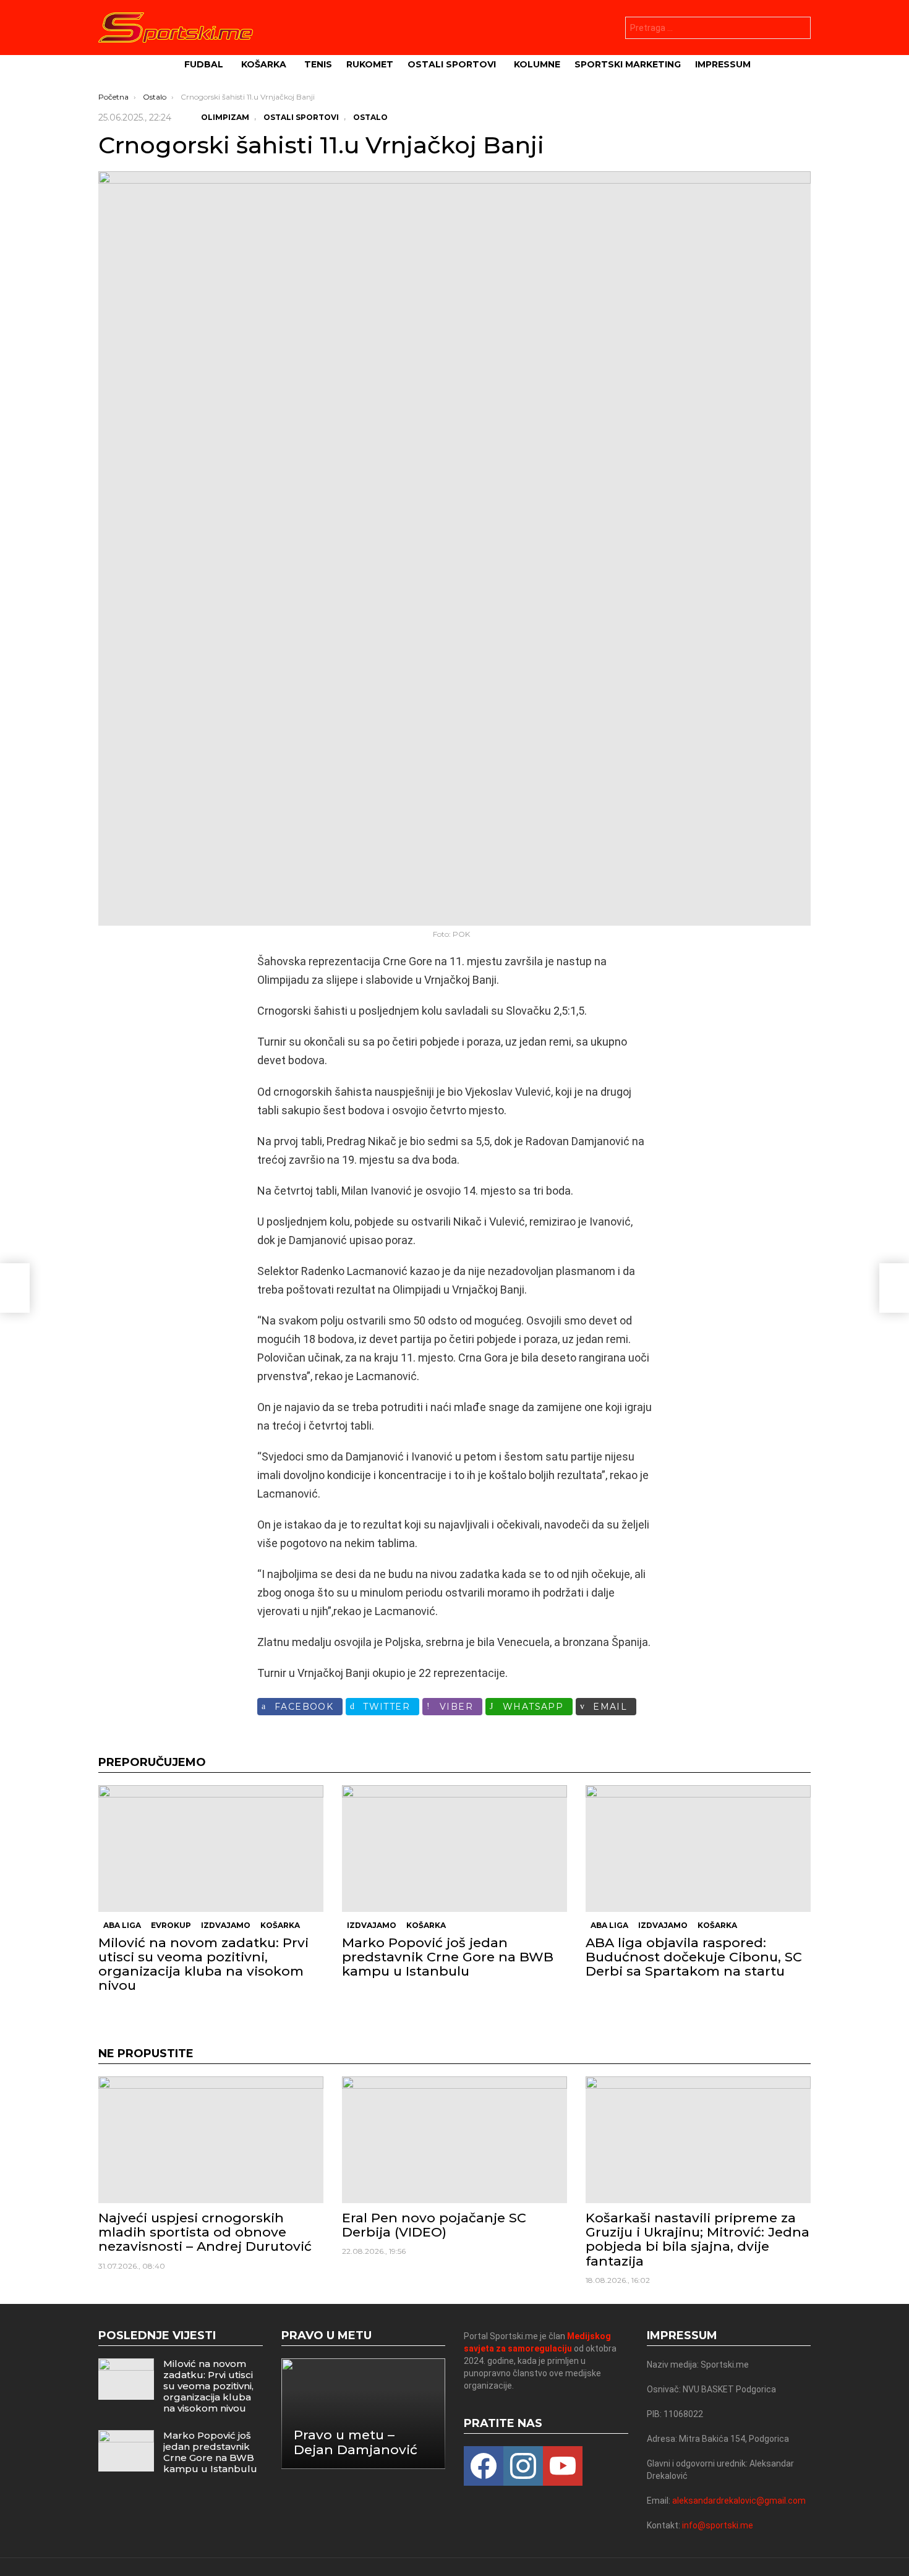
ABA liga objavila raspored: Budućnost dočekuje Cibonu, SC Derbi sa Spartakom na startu (694, 1957)
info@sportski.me (718, 2525)
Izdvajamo (226, 1925)
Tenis (318, 64)
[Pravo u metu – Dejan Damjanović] (364, 2414)
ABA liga (122, 1925)
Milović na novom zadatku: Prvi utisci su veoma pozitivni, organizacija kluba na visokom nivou (203, 1964)
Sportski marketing (628, 64)
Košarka (264, 64)
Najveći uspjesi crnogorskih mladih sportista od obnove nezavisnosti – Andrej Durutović (205, 2232)
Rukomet (370, 64)
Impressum (723, 64)
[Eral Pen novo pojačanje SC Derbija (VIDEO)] (454, 2140)
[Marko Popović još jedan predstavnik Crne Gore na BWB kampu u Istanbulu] (454, 1849)
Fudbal (204, 64)
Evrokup (171, 1925)
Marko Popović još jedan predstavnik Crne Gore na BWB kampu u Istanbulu (448, 1957)
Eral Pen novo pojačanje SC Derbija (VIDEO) (434, 2225)
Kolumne (537, 64)
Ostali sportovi (452, 64)
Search (798, 29)
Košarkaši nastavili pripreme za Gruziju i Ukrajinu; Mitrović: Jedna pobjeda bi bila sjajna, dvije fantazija (698, 2239)
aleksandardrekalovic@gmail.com (739, 2501)
